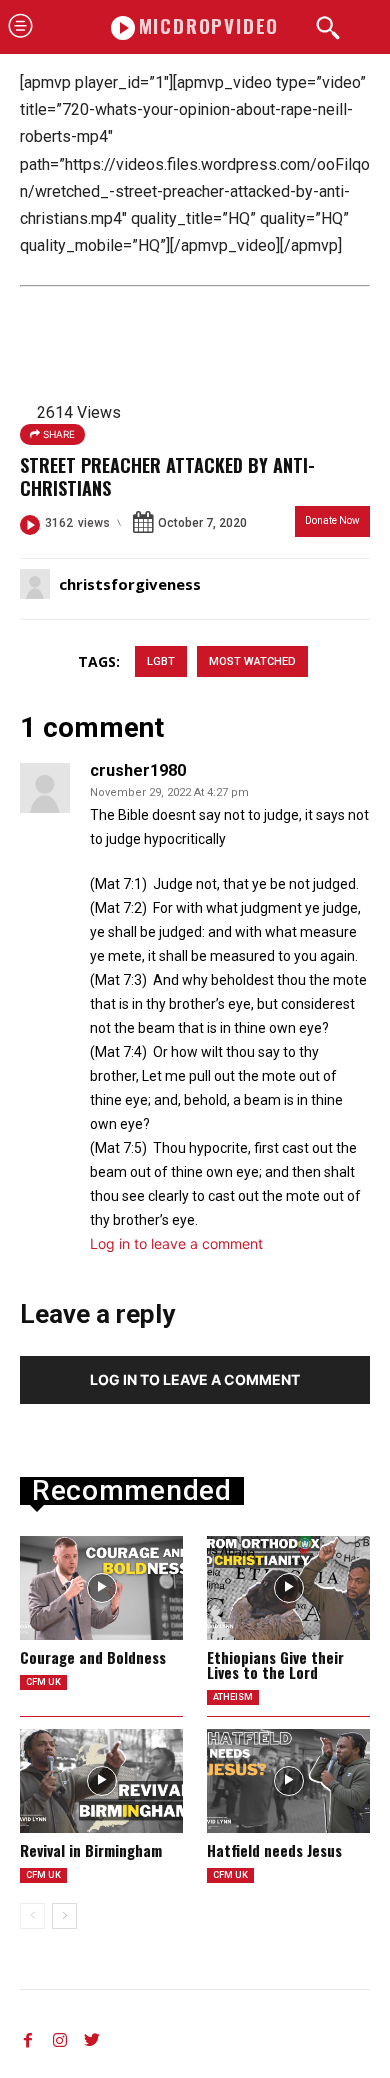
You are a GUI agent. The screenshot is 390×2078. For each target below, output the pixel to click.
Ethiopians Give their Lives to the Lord (275, 1664)
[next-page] (64, 1916)
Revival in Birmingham (91, 1850)
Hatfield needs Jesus (274, 1850)
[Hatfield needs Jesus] (288, 1781)
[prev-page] (32, 1916)
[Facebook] (28, 2036)
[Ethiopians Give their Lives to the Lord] (288, 1588)
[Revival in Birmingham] (101, 1781)
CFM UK (43, 1682)
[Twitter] (92, 2036)
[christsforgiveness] (38, 584)
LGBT (161, 661)
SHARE (57, 434)
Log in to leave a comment (176, 1243)
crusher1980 (138, 771)
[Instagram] (60, 2036)
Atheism (233, 1697)
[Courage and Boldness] (101, 1588)
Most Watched (252, 661)
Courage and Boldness (93, 1657)
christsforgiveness (130, 584)
